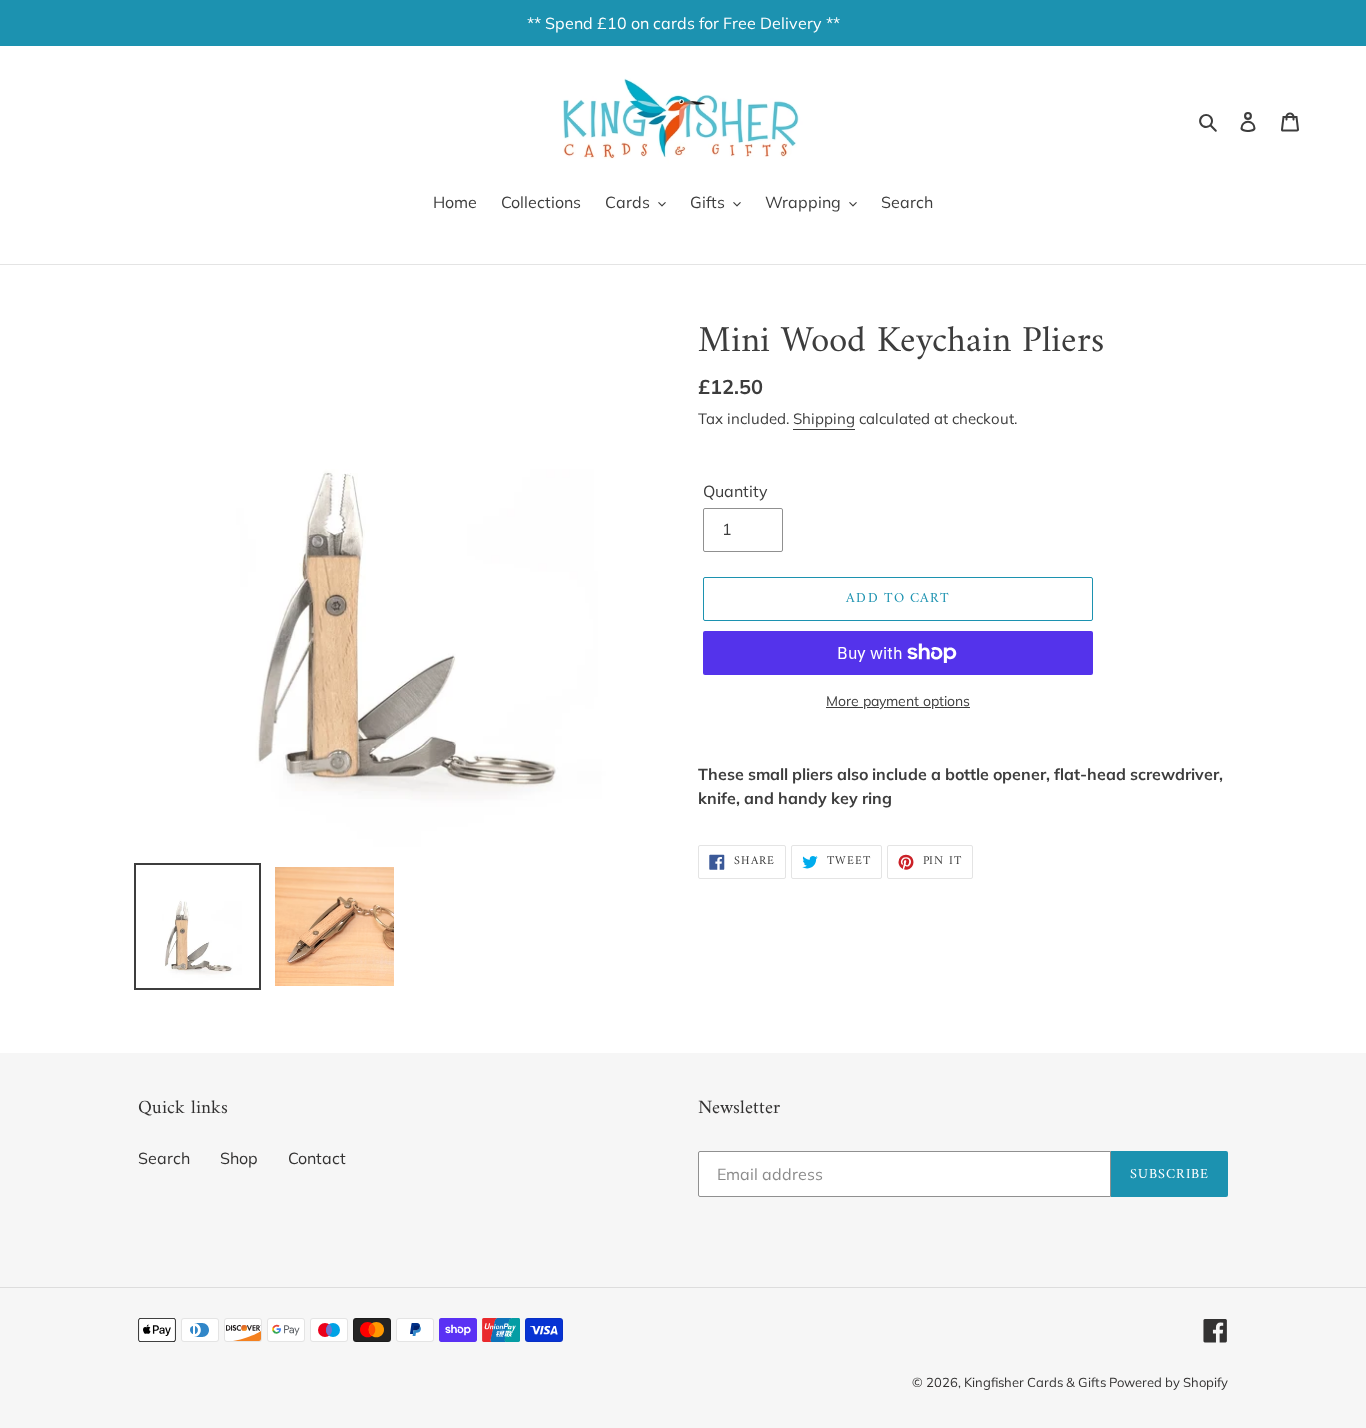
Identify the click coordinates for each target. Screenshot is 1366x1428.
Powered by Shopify (1168, 1382)
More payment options (898, 701)
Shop (239, 1158)
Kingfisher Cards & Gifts (1036, 1382)
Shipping (824, 418)
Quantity (735, 491)
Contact (317, 1158)
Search (164, 1158)
